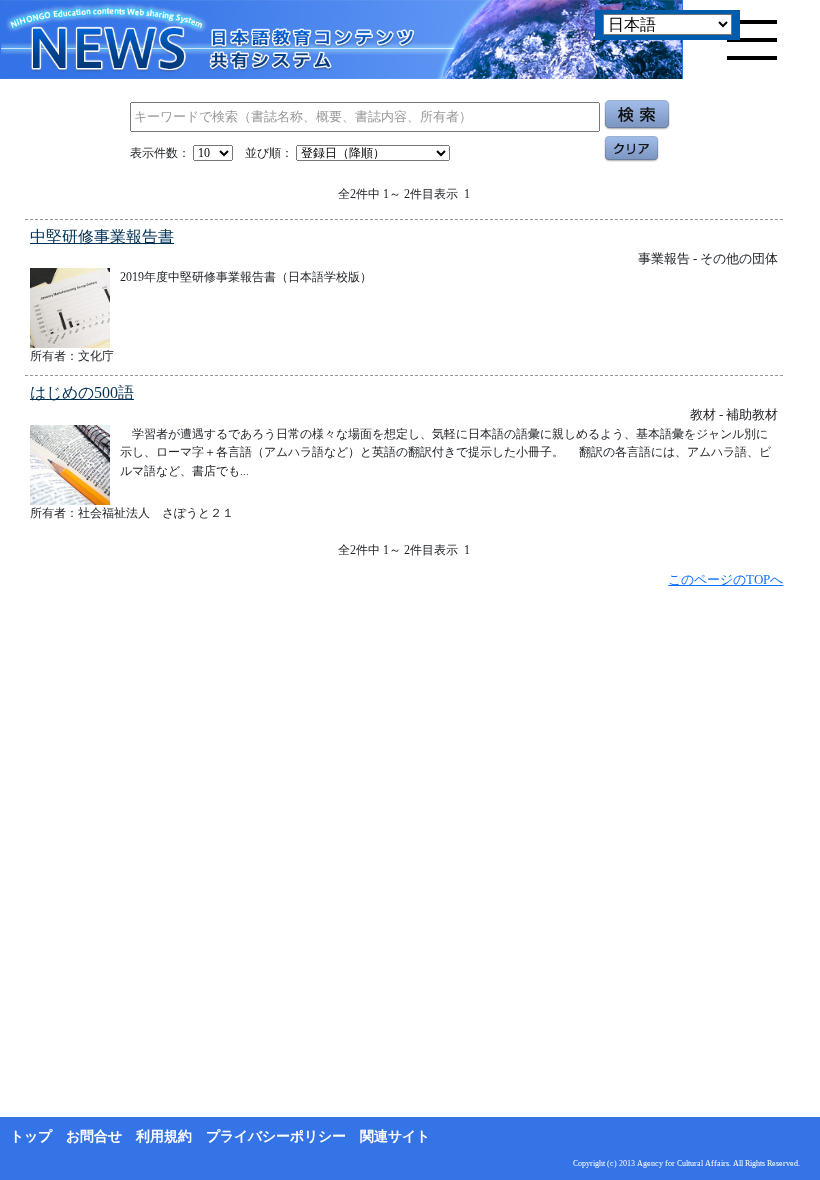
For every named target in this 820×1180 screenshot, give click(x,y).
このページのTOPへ (725, 579)
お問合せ (94, 1136)
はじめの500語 (82, 392)
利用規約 (164, 1136)
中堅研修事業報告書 (102, 236)
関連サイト (395, 1136)
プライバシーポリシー (276, 1136)
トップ (31, 1136)
